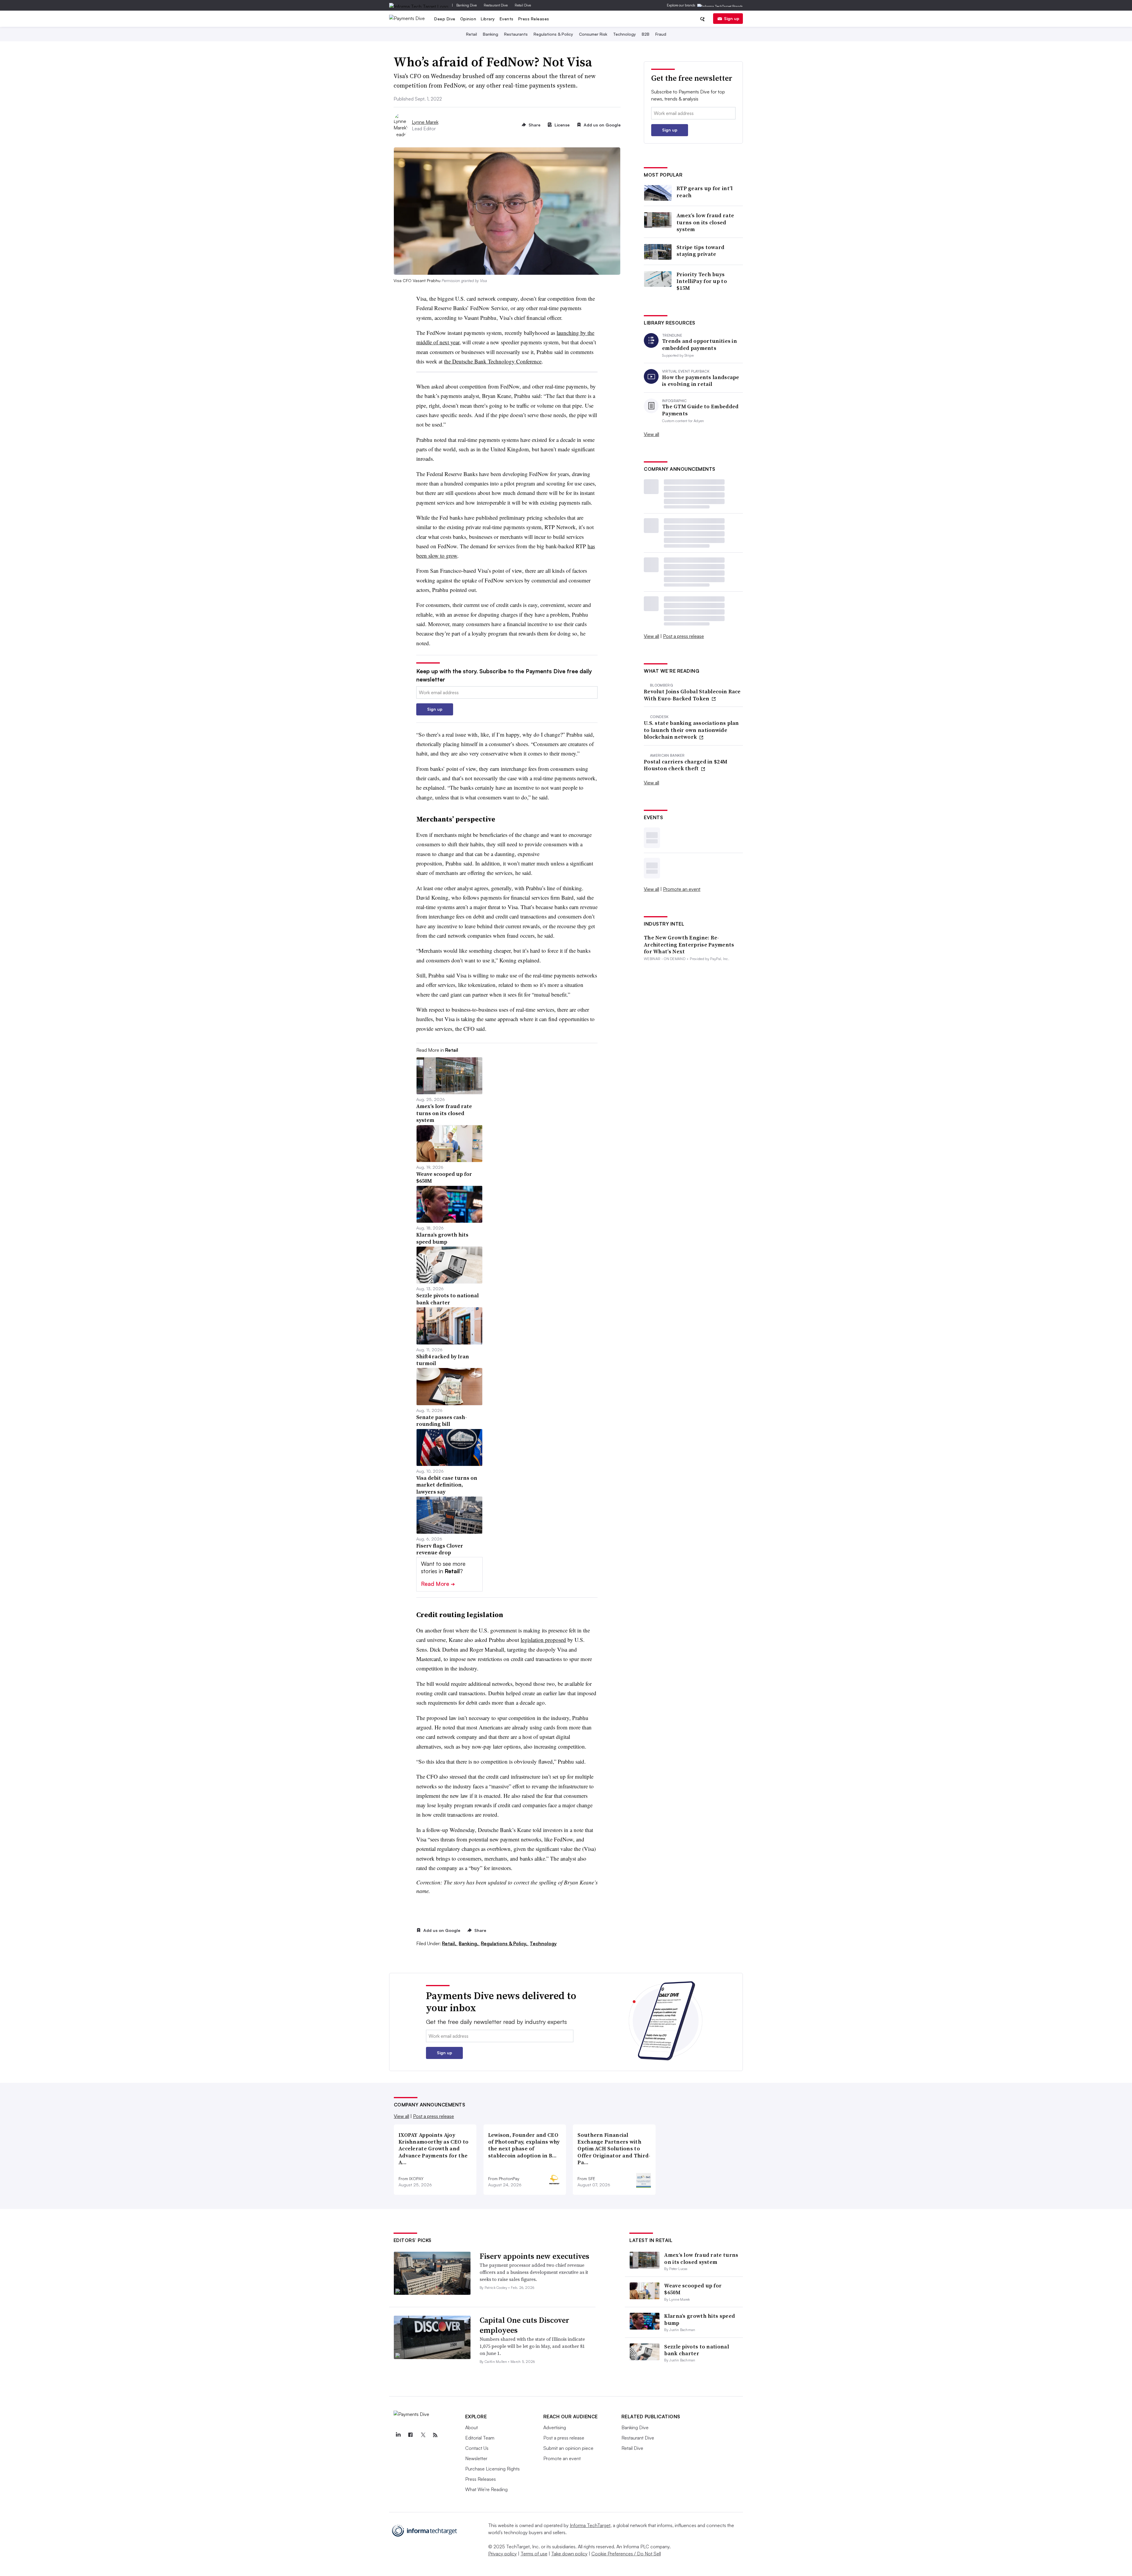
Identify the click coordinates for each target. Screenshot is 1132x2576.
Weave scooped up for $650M (693, 2289)
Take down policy (569, 2554)
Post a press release (683, 636)
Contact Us (477, 2448)
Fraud (661, 34)
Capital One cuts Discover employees (524, 2325)
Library (488, 19)
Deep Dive (445, 19)
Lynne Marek (425, 122)
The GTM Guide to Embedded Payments (700, 410)
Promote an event (682, 889)
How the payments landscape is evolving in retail (701, 381)
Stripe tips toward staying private (700, 251)
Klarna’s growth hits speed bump (700, 2319)
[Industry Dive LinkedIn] (398, 2435)
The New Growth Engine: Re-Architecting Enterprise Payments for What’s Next (689, 944)
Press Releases (534, 19)
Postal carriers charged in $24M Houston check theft (686, 765)
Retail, (450, 1943)
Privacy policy (502, 2554)
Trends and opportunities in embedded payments (700, 344)
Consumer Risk (593, 34)
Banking (491, 34)
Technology (625, 34)
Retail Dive (523, 5)
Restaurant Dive (496, 5)
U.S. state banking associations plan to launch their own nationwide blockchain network (691, 730)
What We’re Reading (486, 2489)
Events (507, 19)
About (472, 2427)
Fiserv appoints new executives (534, 2256)
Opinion (468, 19)
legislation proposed (543, 1640)
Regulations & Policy (553, 34)
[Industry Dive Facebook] (411, 2435)
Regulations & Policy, (505, 1943)
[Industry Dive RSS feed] (435, 2435)
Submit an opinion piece (568, 2448)
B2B (646, 34)
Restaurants (516, 34)
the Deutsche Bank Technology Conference (493, 361)
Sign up (732, 18)
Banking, (469, 1943)
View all (651, 434)
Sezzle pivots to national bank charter (697, 2350)
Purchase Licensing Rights (492, 2469)
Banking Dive (467, 5)
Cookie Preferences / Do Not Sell (626, 2554)
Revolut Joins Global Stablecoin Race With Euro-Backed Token (692, 695)
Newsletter (476, 2458)
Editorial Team (480, 2438)
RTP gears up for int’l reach (705, 192)
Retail (472, 34)
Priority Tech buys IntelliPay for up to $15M (702, 281)
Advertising (555, 2427)
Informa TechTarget (590, 2525)
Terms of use (534, 2554)
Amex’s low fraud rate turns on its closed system (705, 222)
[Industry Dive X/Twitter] (423, 2435)
